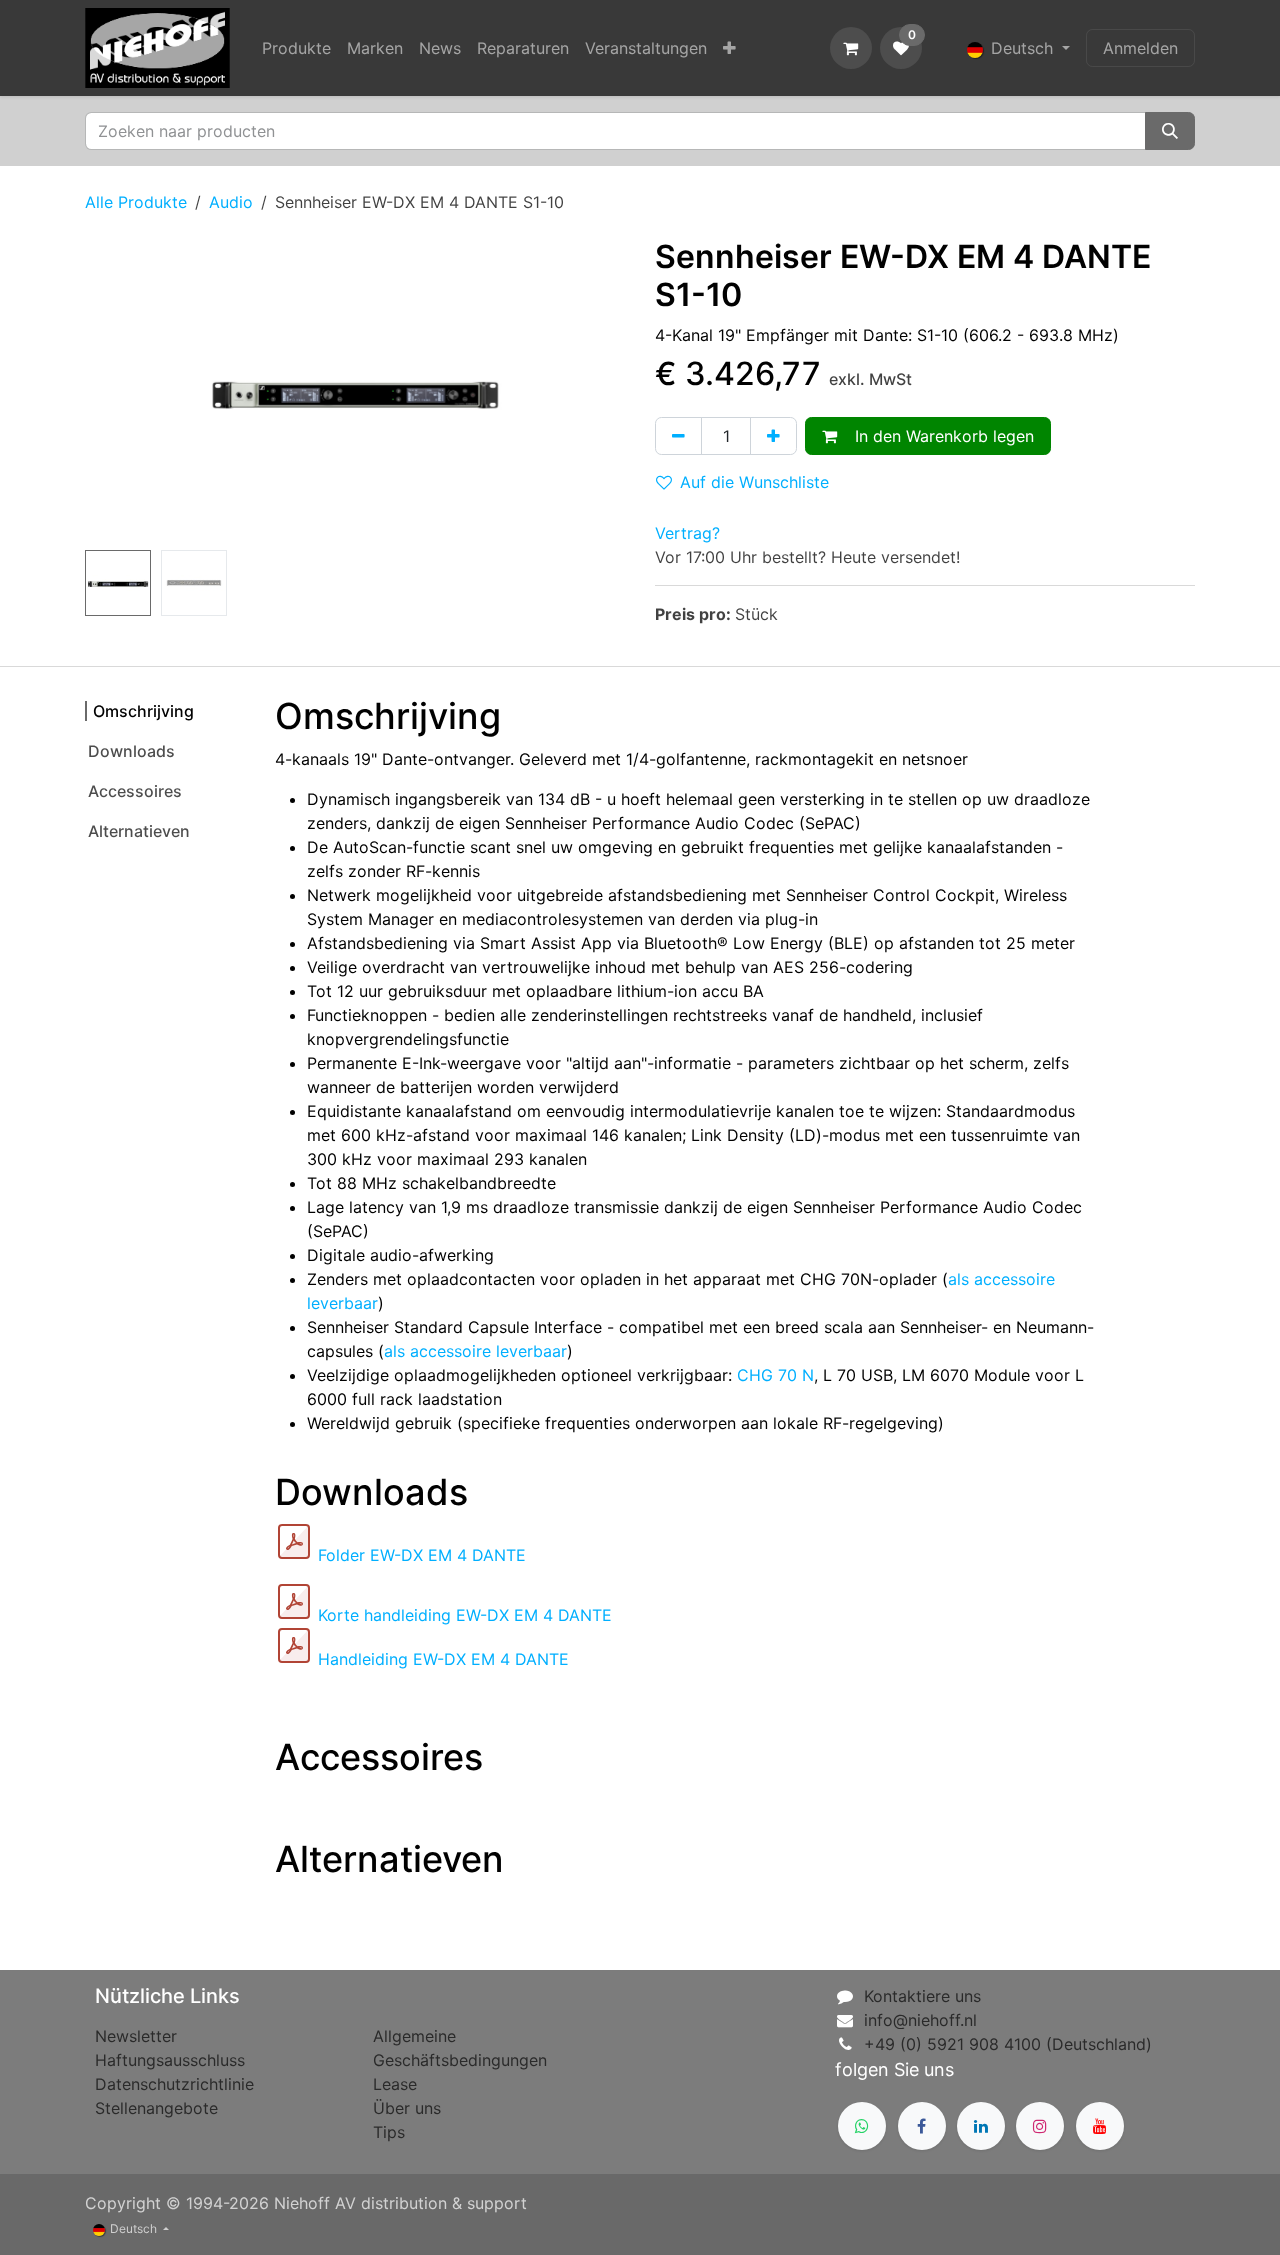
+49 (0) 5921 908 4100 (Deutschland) (1008, 2044)
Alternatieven (139, 831)
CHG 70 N (775, 1375)
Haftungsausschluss (170, 2060)
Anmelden (1140, 48)
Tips (389, 2132)
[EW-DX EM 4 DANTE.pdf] (294, 1542)
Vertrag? (687, 533)
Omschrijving (143, 711)
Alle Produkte (136, 202)
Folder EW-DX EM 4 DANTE (422, 1555)
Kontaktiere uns (922, 1996)
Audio (231, 202)
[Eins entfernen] (678, 436)
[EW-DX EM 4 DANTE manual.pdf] (294, 1646)
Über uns (407, 2108)
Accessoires (135, 791)
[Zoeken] (1170, 131)
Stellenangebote (156, 2108)
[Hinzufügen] (773, 436)
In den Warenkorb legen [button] (939, 436)
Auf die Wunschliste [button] (754, 482)
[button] (112, 390)
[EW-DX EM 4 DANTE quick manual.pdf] (294, 1602)
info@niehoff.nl (920, 2020)
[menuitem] (296, 48)
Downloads (131, 751)
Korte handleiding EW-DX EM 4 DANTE (465, 1615)
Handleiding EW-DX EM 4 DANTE (443, 1659)
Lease (395, 2084)
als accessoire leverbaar (475, 1351)
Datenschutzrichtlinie (174, 2084)
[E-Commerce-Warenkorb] (851, 48)
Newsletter (136, 2036)
